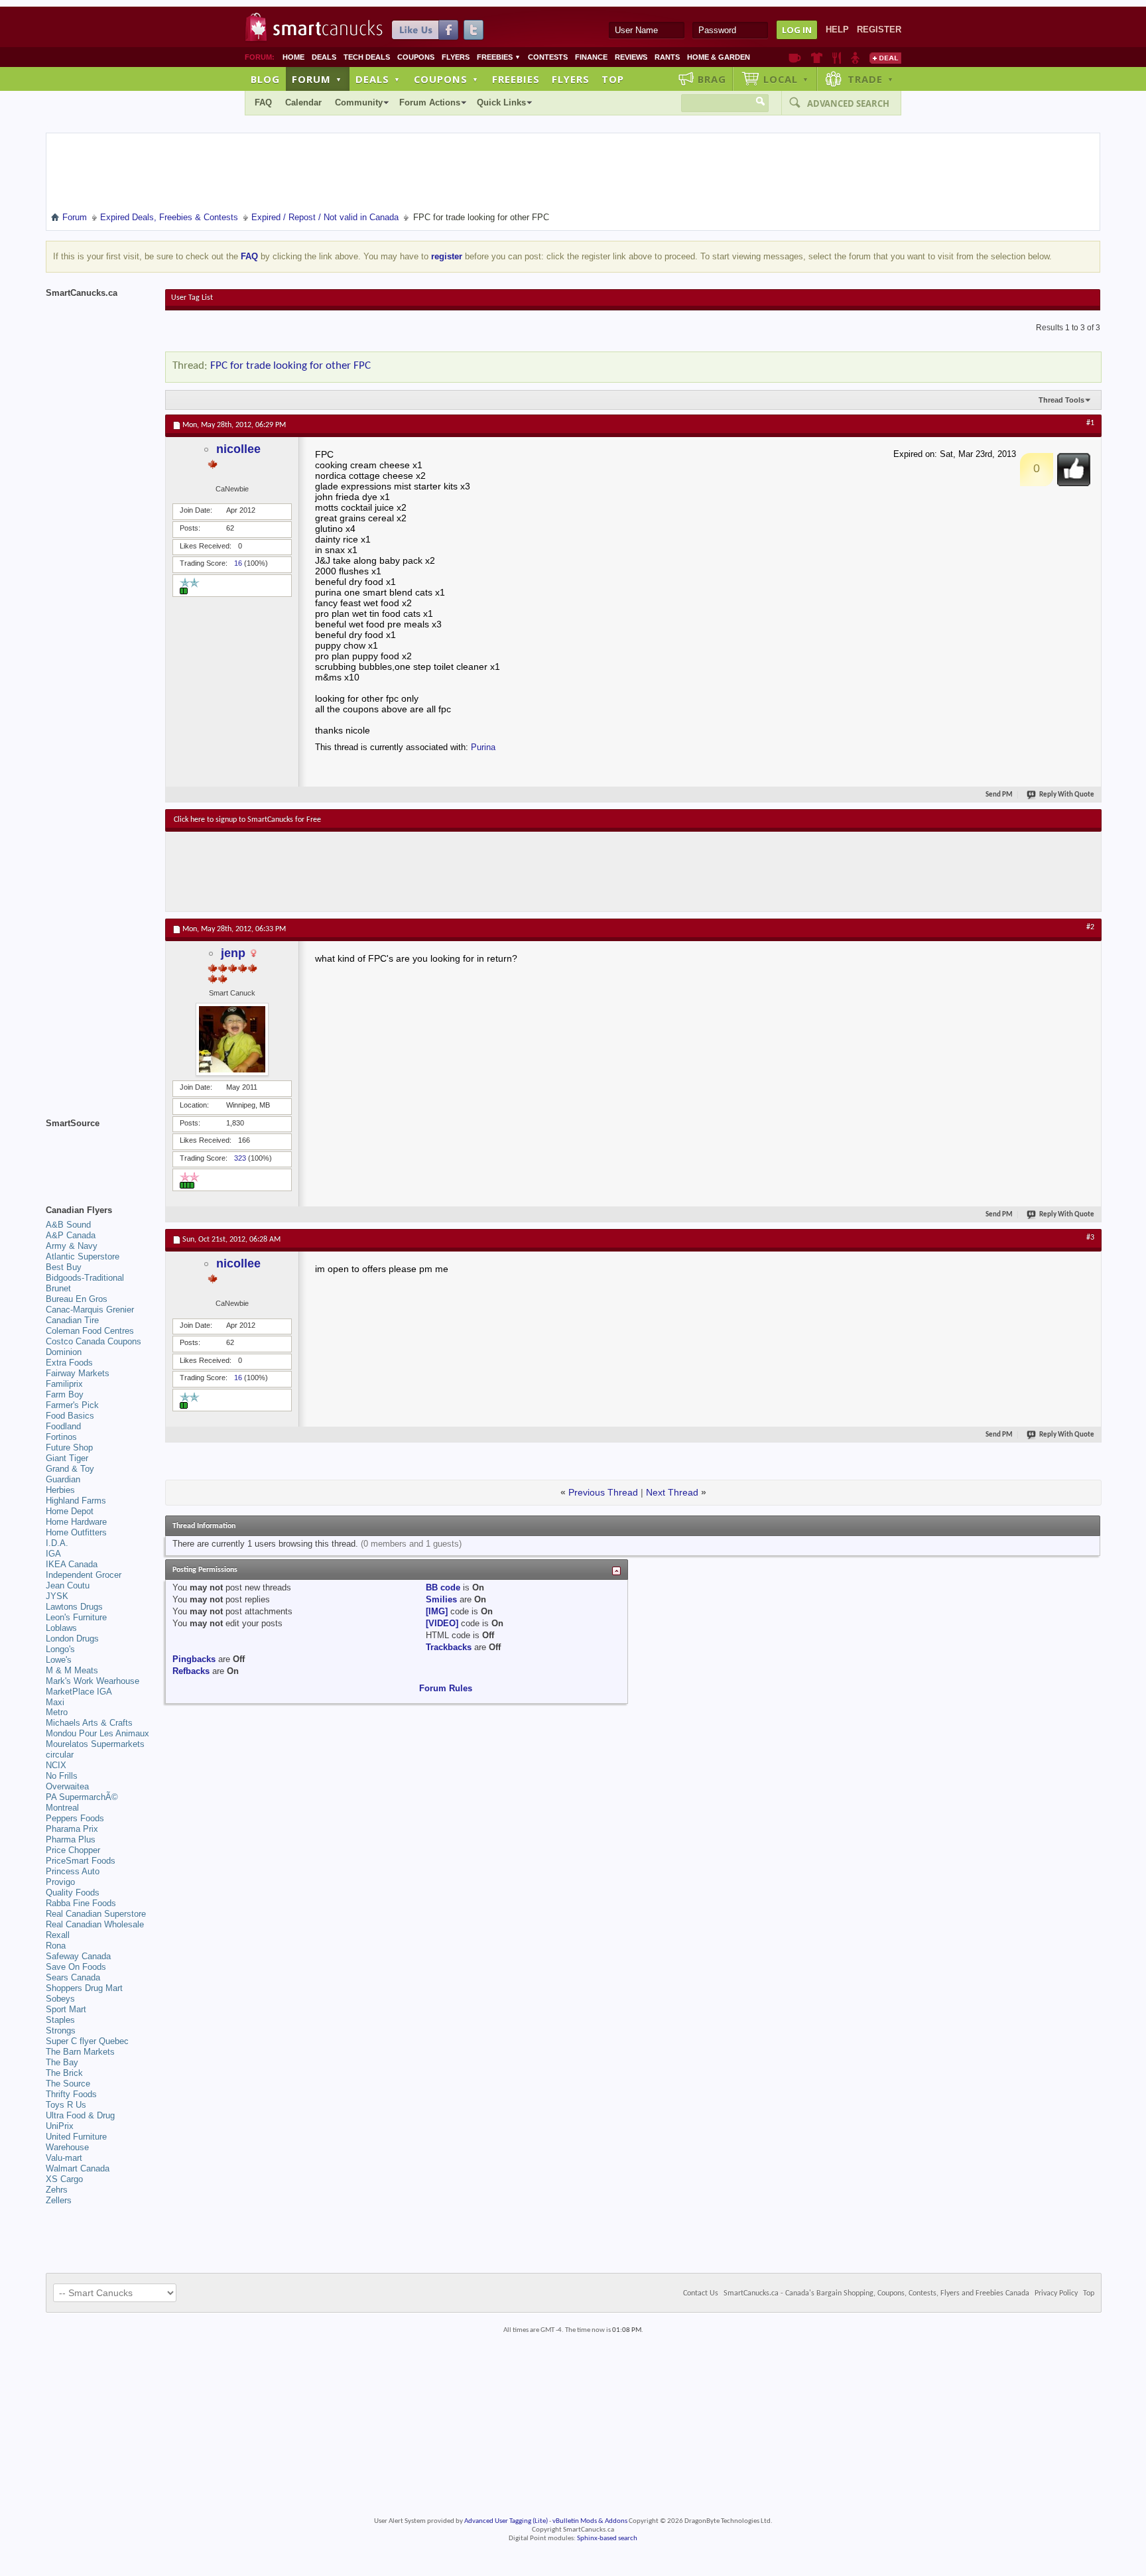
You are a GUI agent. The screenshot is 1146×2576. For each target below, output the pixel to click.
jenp (233, 953)
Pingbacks (194, 1659)
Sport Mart (66, 2009)
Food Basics (70, 1416)
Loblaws (61, 1628)
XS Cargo (64, 2179)
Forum (317, 79)
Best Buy (64, 1267)
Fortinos (61, 1437)
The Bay (62, 2062)
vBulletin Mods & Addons (590, 2521)
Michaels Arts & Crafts (89, 1723)
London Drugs (72, 1639)
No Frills (62, 1776)
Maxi (55, 1702)
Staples (60, 2020)
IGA (53, 1554)
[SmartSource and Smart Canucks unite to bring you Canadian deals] (99, 1153)
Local (786, 79)
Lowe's (59, 1660)
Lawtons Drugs (74, 1607)
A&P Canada (71, 1235)
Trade (871, 79)
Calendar (303, 102)
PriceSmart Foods (81, 1861)
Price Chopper (73, 1850)
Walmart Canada (78, 2168)
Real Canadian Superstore (96, 1914)
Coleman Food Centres (90, 1331)
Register (879, 30)
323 (240, 1158)
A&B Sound (68, 1225)
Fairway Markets (78, 1373)
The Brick (64, 2073)
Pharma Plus (71, 1839)
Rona (56, 1946)
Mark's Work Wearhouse (93, 1681)
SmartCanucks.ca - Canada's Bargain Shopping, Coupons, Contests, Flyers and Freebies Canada (876, 2293)
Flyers (456, 57)
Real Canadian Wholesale (95, 1924)
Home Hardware (76, 1522)
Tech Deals (367, 57)
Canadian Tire (72, 1320)
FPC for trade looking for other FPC (290, 366)
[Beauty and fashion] (817, 58)
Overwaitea (67, 1786)
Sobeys (60, 1999)
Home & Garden (719, 57)
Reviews (631, 57)
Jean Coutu (68, 1585)
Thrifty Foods (71, 2094)
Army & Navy (72, 1246)
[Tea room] (795, 58)
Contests (548, 57)
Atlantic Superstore (83, 1256)
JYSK (57, 1596)
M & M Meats (72, 1670)
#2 (1090, 927)
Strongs (61, 2030)
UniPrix (60, 2126)
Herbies (60, 1490)
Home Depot (70, 1511)
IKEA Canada (72, 1564)
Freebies (499, 57)
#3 (1090, 1238)
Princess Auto (73, 1871)
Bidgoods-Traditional (85, 1278)
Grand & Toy (70, 1469)
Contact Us (701, 2293)
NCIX (56, 1765)
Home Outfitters (76, 1532)
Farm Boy (65, 1394)
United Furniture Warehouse (76, 2142)
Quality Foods (73, 1893)
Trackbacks (449, 1647)
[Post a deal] (885, 58)
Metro (57, 1712)
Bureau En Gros (77, 1299)
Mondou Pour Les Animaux (97, 1733)
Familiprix (64, 1384)
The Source (68, 2084)
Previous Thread (603, 1492)
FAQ (263, 102)
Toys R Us (66, 2105)
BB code (443, 1587)
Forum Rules (446, 1688)
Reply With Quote (1067, 795)
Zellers (59, 2200)
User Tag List (192, 298)
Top (613, 79)
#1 (1090, 423)
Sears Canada (73, 1977)
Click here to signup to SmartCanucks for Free (247, 820)
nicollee (238, 449)
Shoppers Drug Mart (84, 1988)
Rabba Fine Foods (81, 1903)
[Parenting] (855, 58)
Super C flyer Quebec (87, 2041)
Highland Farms (76, 1501)
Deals (324, 57)
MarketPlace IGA (79, 1692)
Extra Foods (69, 1363)
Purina (483, 747)
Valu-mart (64, 2158)
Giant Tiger (67, 1458)
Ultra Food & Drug (80, 2115)
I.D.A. (57, 1543)
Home (293, 57)
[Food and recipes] (837, 58)
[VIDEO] (442, 1623)
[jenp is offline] (232, 1039)
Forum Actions (430, 102)
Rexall (58, 1935)
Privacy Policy (1056, 2293)
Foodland (63, 1426)
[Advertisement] (417, 871)
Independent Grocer (84, 1575)
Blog (265, 79)
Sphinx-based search (607, 2539)
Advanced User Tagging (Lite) (506, 2521)
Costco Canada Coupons (94, 1341)
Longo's (60, 1649)
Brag (712, 79)
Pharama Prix (72, 1829)
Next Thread (672, 1492)
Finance (591, 57)
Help (837, 30)
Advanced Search (848, 103)
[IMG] (437, 1611)
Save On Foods (76, 1967)
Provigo (60, 1882)
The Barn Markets (80, 2052)
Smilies (441, 1599)
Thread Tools (1061, 400)
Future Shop (69, 1448)
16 (238, 563)
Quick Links (501, 102)
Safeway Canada (78, 1956)
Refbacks (191, 1671)
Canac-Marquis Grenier (90, 1310)
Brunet (58, 1288)
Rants (667, 57)
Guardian (63, 1479)
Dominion (64, 1352)
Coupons (416, 57)
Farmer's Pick (72, 1405)
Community (359, 102)
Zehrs (57, 2190)
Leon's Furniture (76, 1617)
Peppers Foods (75, 1818)
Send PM (999, 795)
